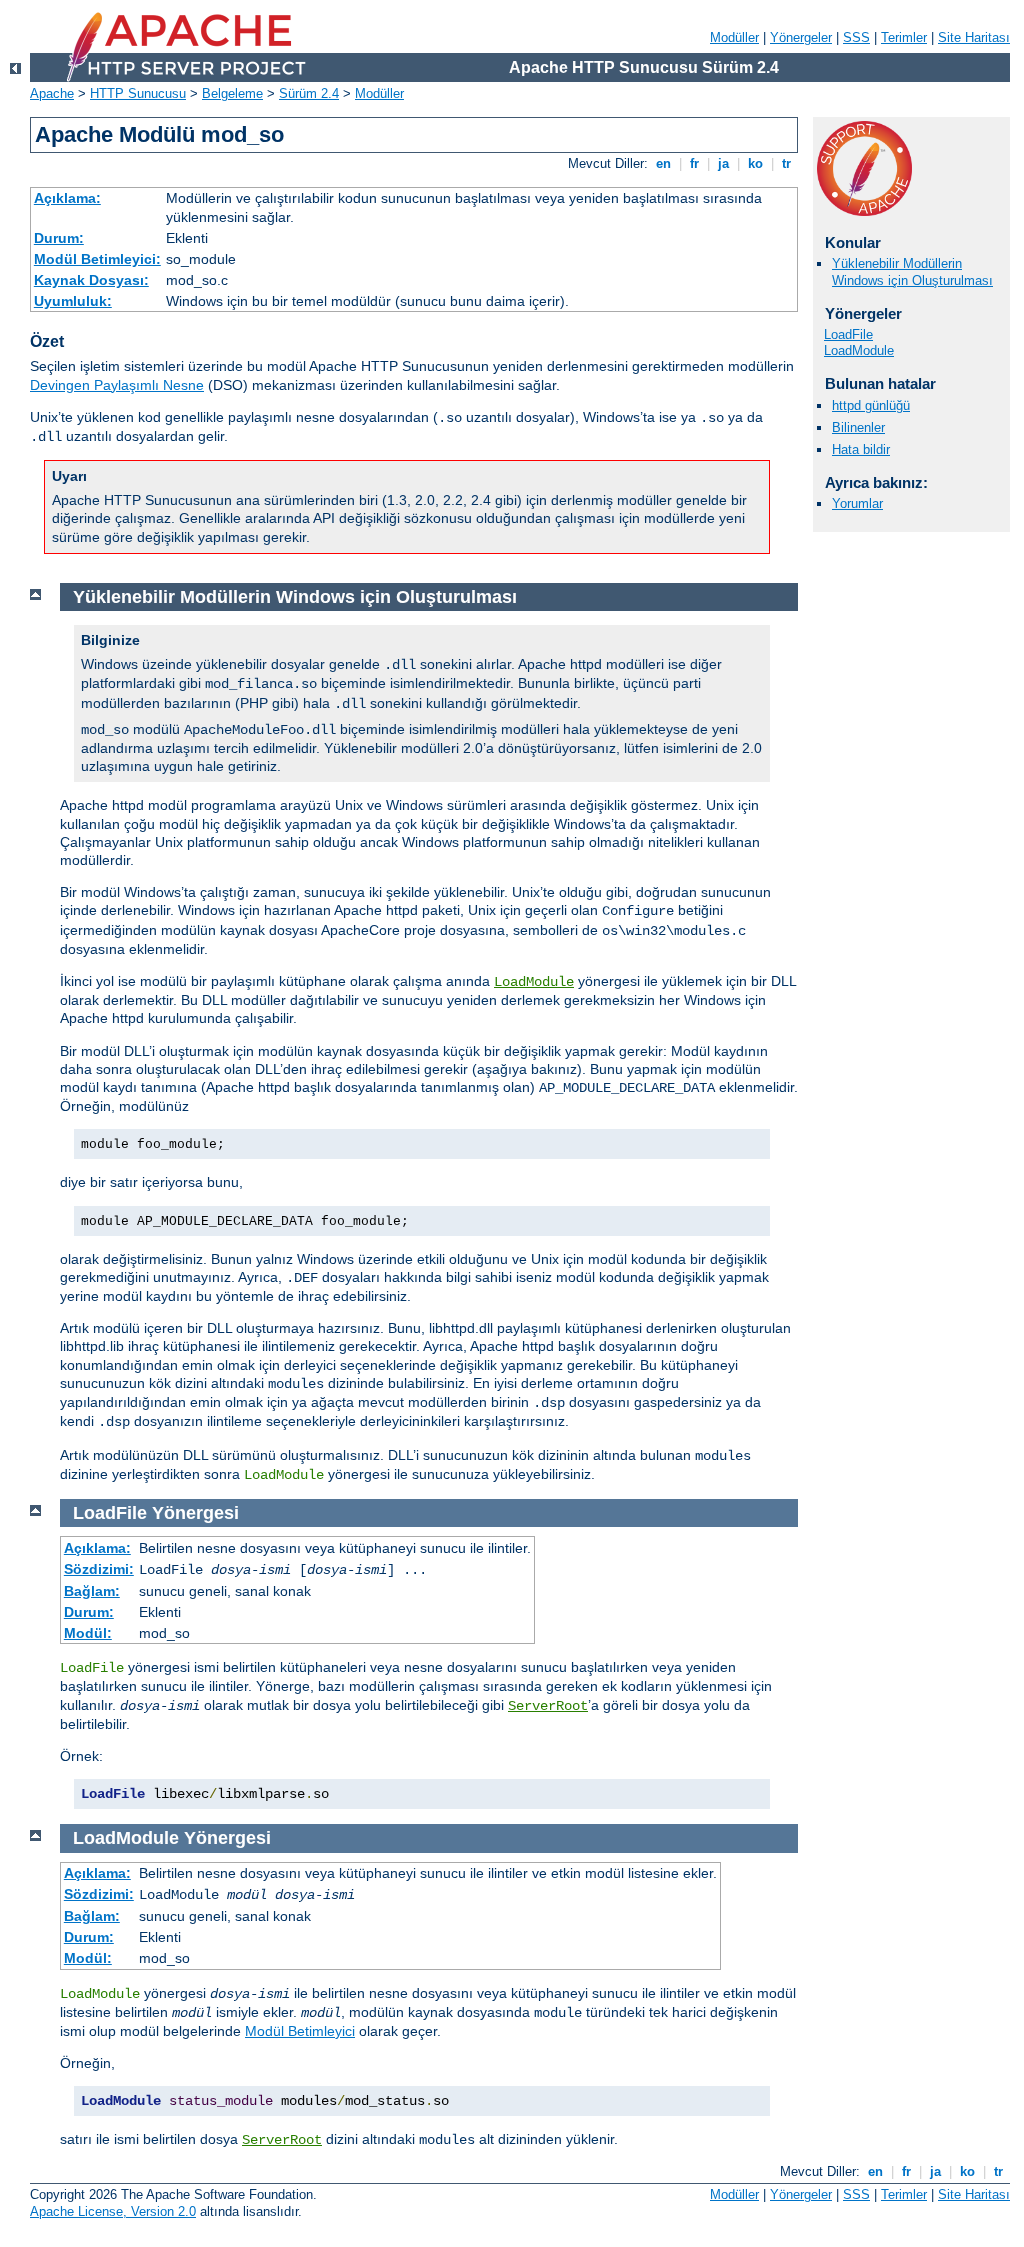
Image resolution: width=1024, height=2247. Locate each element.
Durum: (59, 238)
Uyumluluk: (73, 301)
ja (723, 163)
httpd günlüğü (871, 405)
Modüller (734, 37)
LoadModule (859, 350)
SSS (856, 37)
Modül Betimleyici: (97, 259)
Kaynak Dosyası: (91, 280)
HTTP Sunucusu (138, 93)
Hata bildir (861, 449)
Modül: (88, 1633)
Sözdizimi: (99, 1569)
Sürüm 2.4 (309, 93)
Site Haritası (974, 37)
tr (786, 163)
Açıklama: (67, 198)
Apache (52, 93)
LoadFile (848, 334)
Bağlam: (92, 1591)
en (663, 163)
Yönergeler (801, 37)
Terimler (904, 37)
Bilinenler (858, 427)
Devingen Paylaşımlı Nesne (117, 385)
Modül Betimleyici (300, 2031)
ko (755, 163)
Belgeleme (232, 93)
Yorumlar (857, 503)
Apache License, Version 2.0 (113, 2211)
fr (694, 163)
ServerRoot (548, 1706)
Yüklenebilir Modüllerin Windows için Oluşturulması (912, 272)
